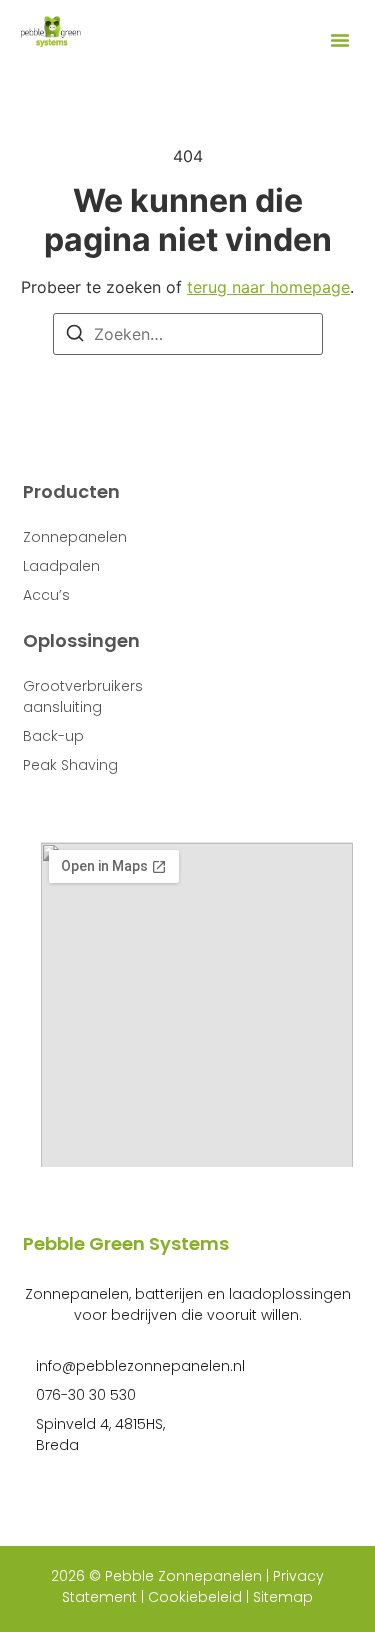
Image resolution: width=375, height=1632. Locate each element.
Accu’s (46, 595)
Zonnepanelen (75, 537)
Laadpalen (61, 566)
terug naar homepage (268, 287)
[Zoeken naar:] (188, 334)
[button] (340, 40)
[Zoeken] (75, 336)
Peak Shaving (70, 765)
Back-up (53, 736)
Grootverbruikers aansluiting (83, 696)
